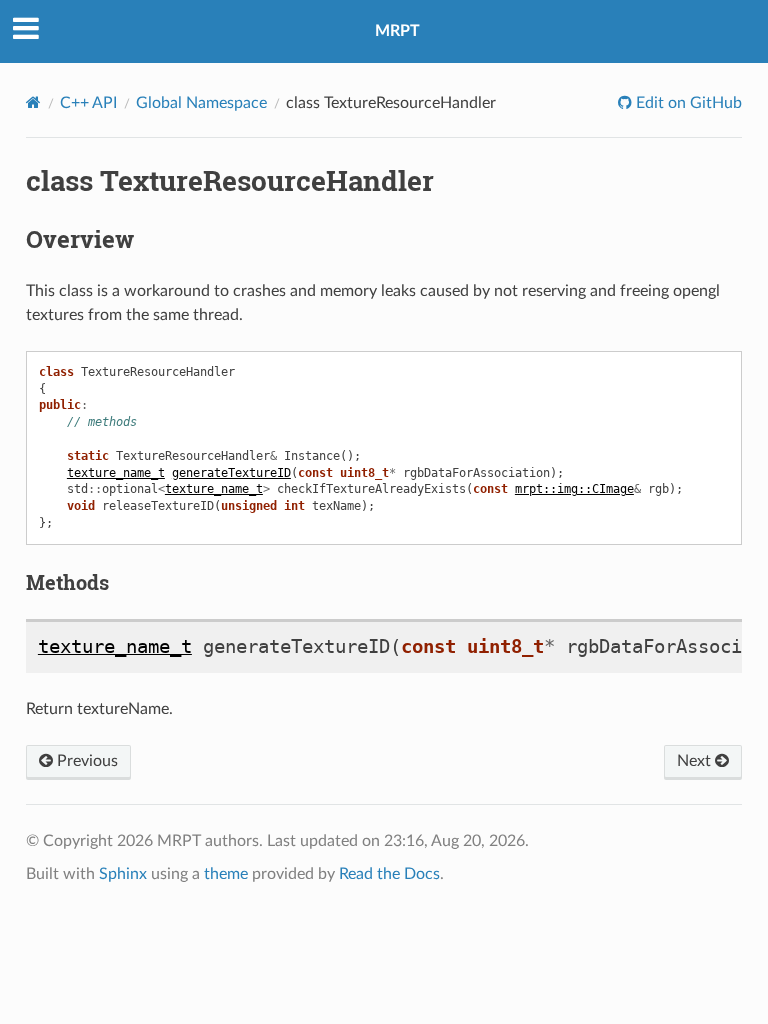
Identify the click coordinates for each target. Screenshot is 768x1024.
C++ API (88, 103)
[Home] (33, 102)
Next (696, 761)
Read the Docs (389, 874)
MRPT (397, 31)
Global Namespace (201, 103)
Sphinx (123, 874)
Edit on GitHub (687, 103)
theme (226, 874)
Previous (85, 761)
